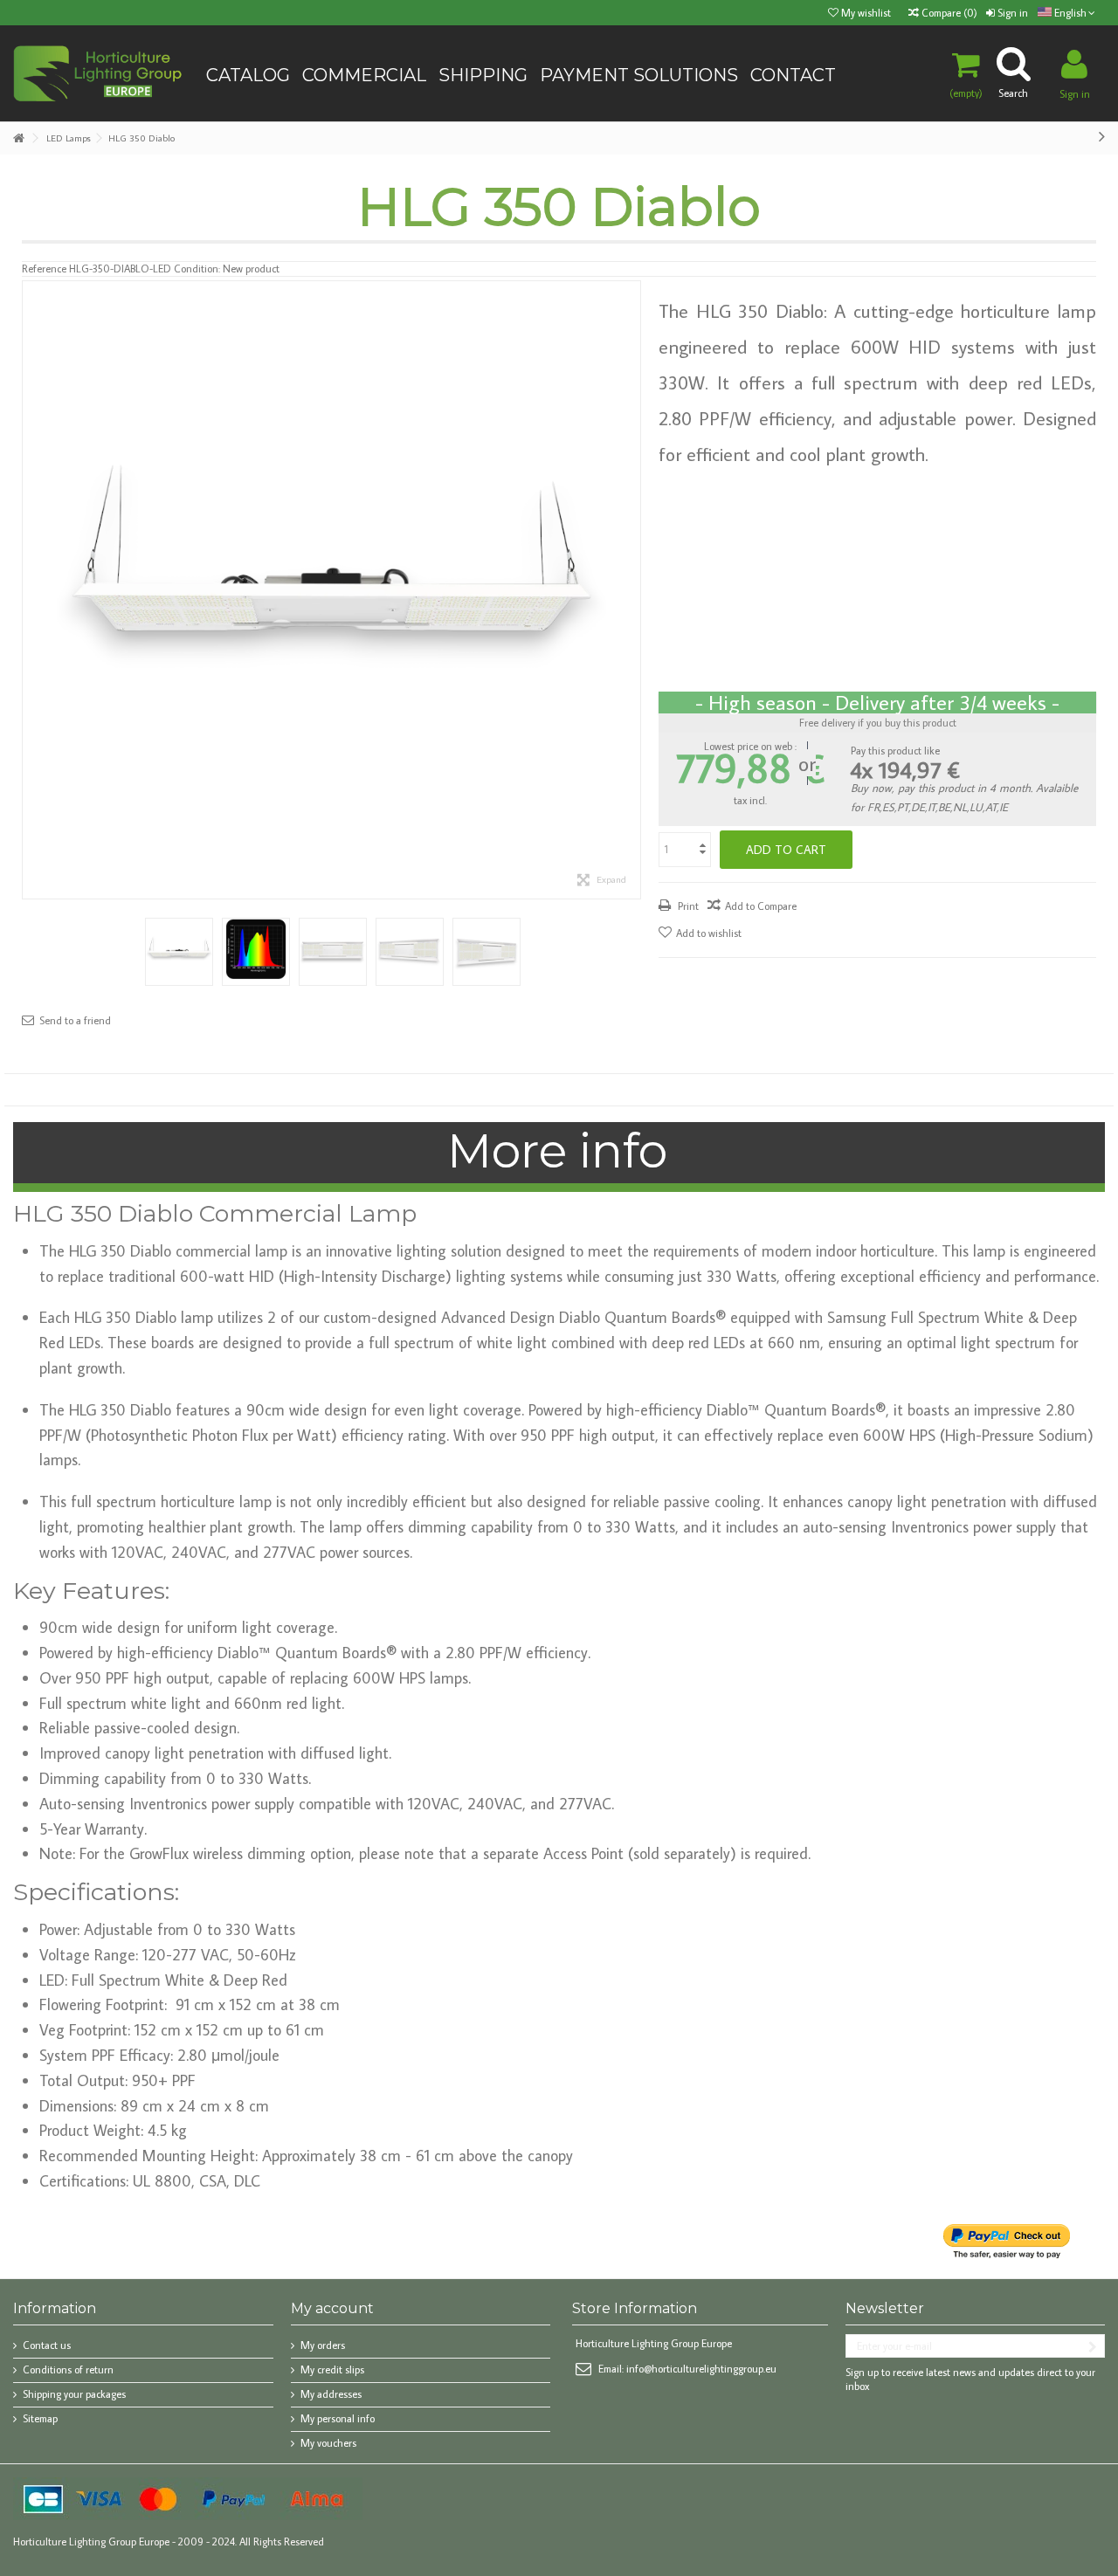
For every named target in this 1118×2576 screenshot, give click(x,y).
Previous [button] (31, 590)
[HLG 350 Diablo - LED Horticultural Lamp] (179, 952)
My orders (323, 2345)
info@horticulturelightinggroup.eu (701, 2369)
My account (332, 2308)
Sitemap (40, 2418)
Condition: (197, 269)
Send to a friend (75, 1020)
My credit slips (332, 2369)
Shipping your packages (74, 2394)
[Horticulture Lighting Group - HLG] (98, 72)
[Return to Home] (18, 138)
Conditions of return (68, 2369)
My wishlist (865, 13)
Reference (44, 269)
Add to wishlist (709, 933)
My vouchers (328, 2443)
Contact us (47, 2345)
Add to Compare (761, 906)
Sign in (1011, 13)
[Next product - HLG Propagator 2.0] (1102, 135)
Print (687, 906)
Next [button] (631, 590)
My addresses (331, 2394)
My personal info (338, 2418)
